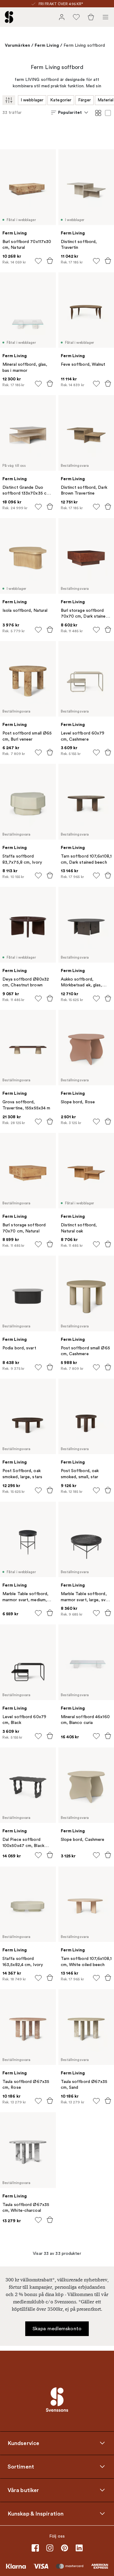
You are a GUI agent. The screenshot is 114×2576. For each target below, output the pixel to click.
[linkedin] (79, 2548)
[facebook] (35, 2548)
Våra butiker (23, 2490)
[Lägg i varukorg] (50, 261)
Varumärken (17, 45)
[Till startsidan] (9, 17)
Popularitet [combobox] (70, 112)
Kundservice (23, 2443)
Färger (85, 100)
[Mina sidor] (62, 17)
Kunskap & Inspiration (36, 2513)
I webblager (32, 100)
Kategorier (61, 100)
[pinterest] (64, 2548)
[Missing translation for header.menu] (105, 17)
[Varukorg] (91, 17)
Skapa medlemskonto (57, 2329)
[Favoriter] (76, 17)
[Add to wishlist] (38, 261)
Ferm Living (47, 45)
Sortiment (21, 2466)
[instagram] (50, 2548)
